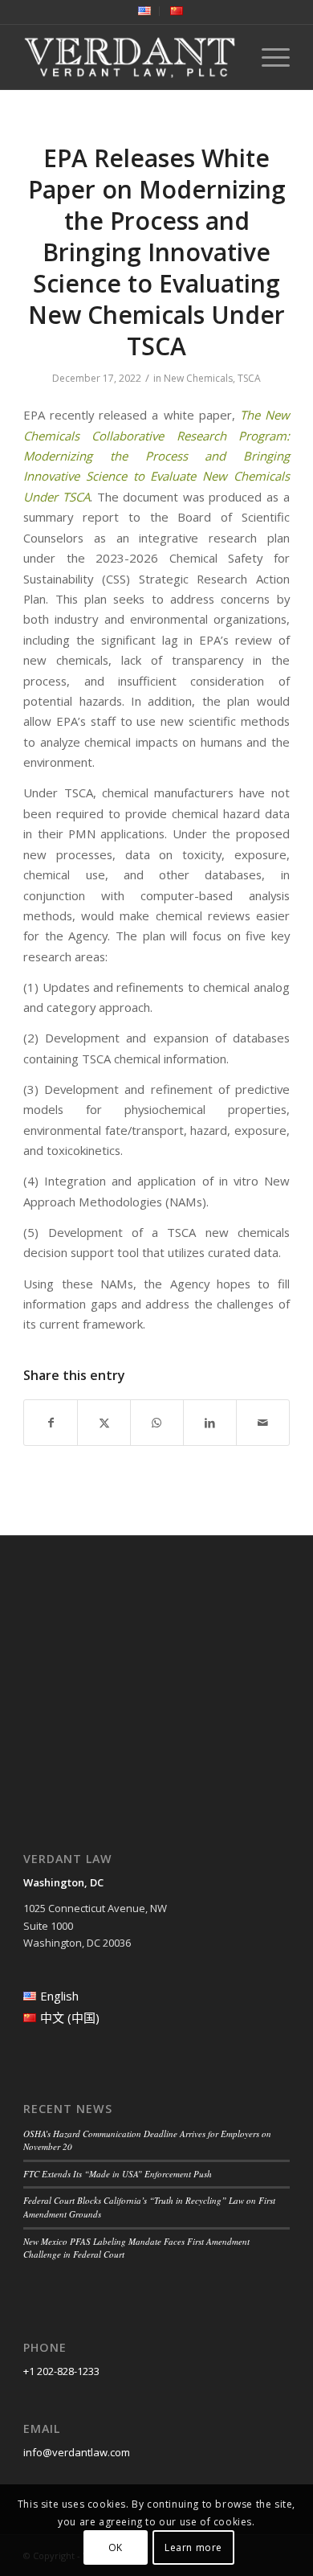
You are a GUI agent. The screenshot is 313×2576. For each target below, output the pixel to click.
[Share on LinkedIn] (210, 1423)
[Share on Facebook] (51, 1423)
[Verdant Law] (130, 57)
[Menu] (268, 57)
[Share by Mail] (263, 1423)
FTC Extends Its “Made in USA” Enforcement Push (118, 2174)
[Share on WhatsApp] (157, 1423)
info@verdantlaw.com (77, 2452)
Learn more (193, 2547)
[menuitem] (145, 11)
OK (116, 2547)
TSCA (249, 378)
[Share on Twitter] (104, 1423)
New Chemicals (198, 378)
